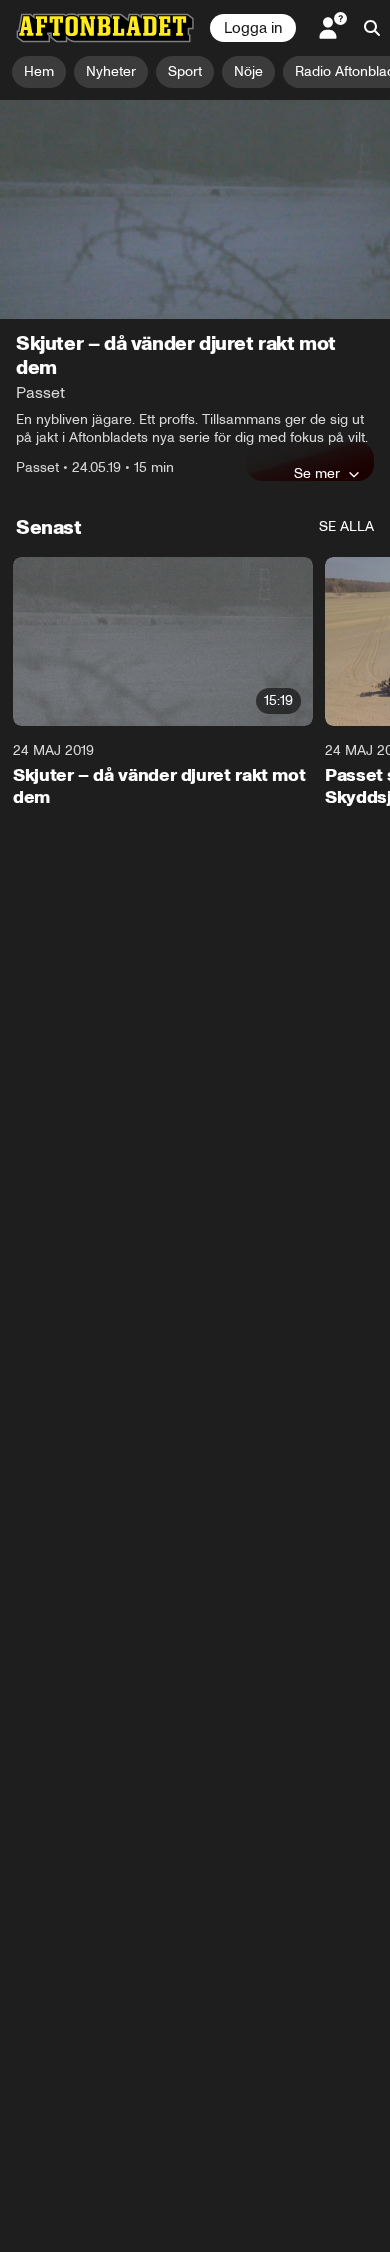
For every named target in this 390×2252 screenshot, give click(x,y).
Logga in (253, 28)
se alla (346, 526)
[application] (195, 209)
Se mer (317, 473)
